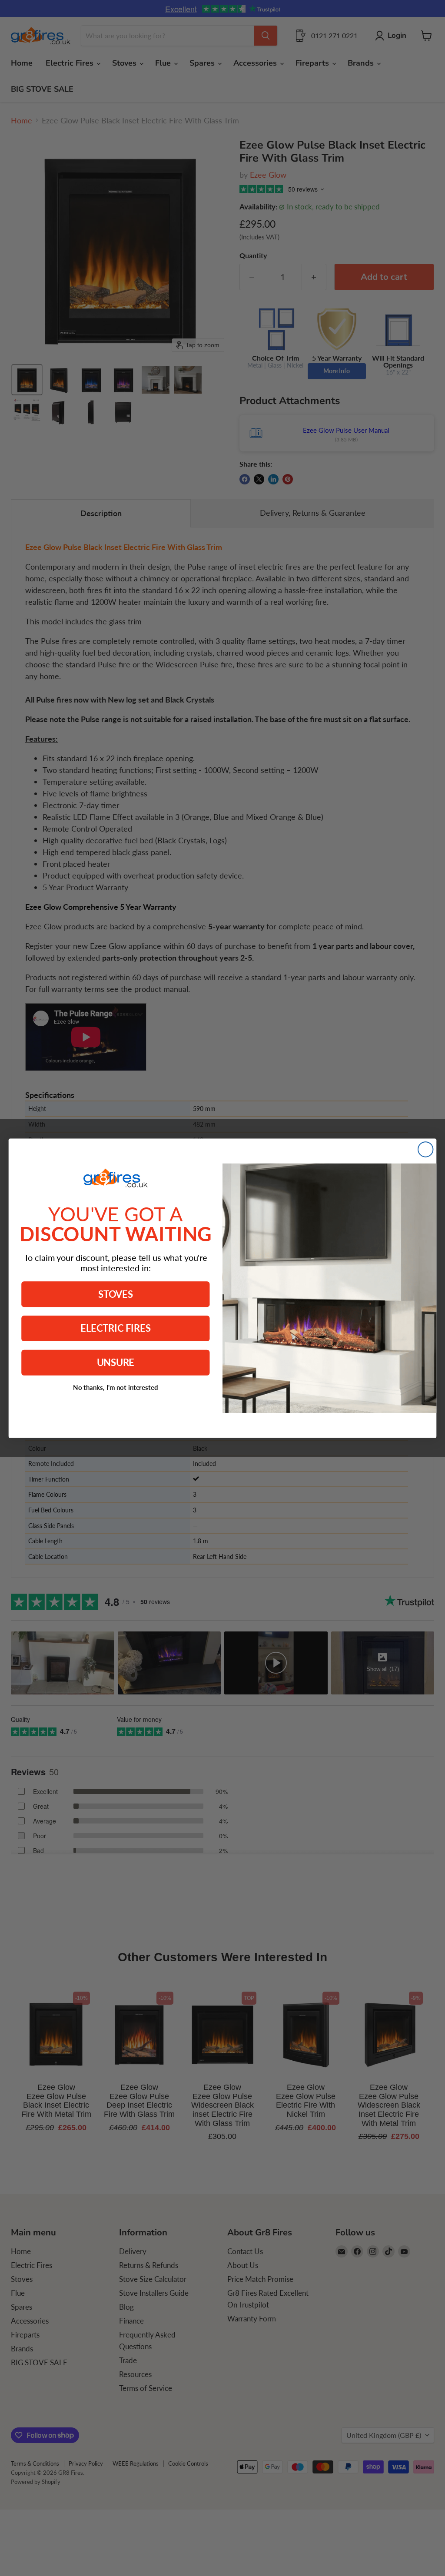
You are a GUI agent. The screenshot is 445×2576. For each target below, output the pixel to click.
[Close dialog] (425, 1149)
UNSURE (116, 1362)
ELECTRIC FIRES (115, 1328)
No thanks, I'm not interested (116, 1387)
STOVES (116, 1294)
